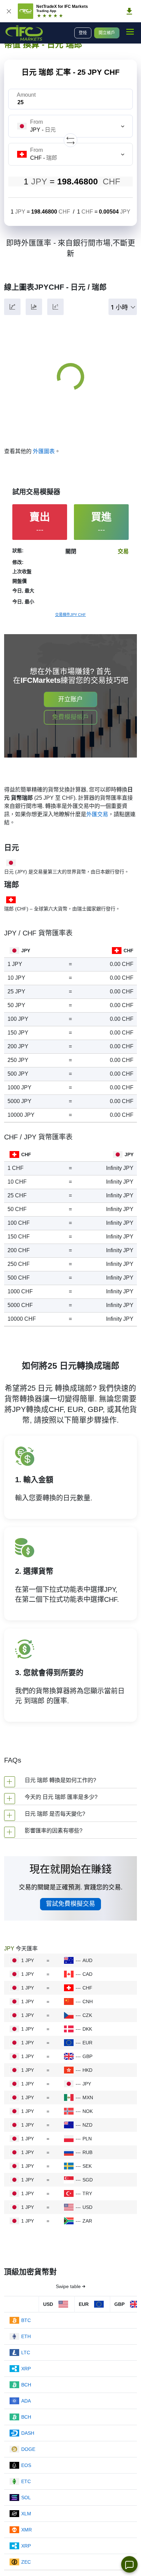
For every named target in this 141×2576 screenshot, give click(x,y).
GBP (87, 2056)
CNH (88, 2001)
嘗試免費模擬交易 (70, 1904)
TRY (87, 2193)
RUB (87, 2152)
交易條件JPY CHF (70, 615)
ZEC (26, 2562)
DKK (87, 2029)
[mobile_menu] (130, 32)
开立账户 (70, 699)
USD (87, 2207)
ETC (26, 2481)
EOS (26, 2465)
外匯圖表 (44, 451)
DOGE (28, 2449)
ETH (26, 2336)
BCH (26, 2385)
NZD (87, 2125)
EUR (87, 2043)
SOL (26, 2498)
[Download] (129, 11)
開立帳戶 (107, 33)
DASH (28, 2433)
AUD (87, 1960)
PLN (87, 2139)
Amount (26, 95)
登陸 (83, 33)
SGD (88, 2180)
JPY (87, 2084)
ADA (26, 2401)
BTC (26, 2320)
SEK (87, 2166)
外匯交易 (97, 814)
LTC (26, 2353)
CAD (87, 1974)
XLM (26, 2514)
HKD (87, 2070)
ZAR (87, 2221)
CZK (87, 2015)
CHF (87, 1988)
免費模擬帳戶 (70, 717)
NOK (88, 2111)
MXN (88, 2097)
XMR (27, 2530)
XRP (26, 2369)
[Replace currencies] (70, 140)
